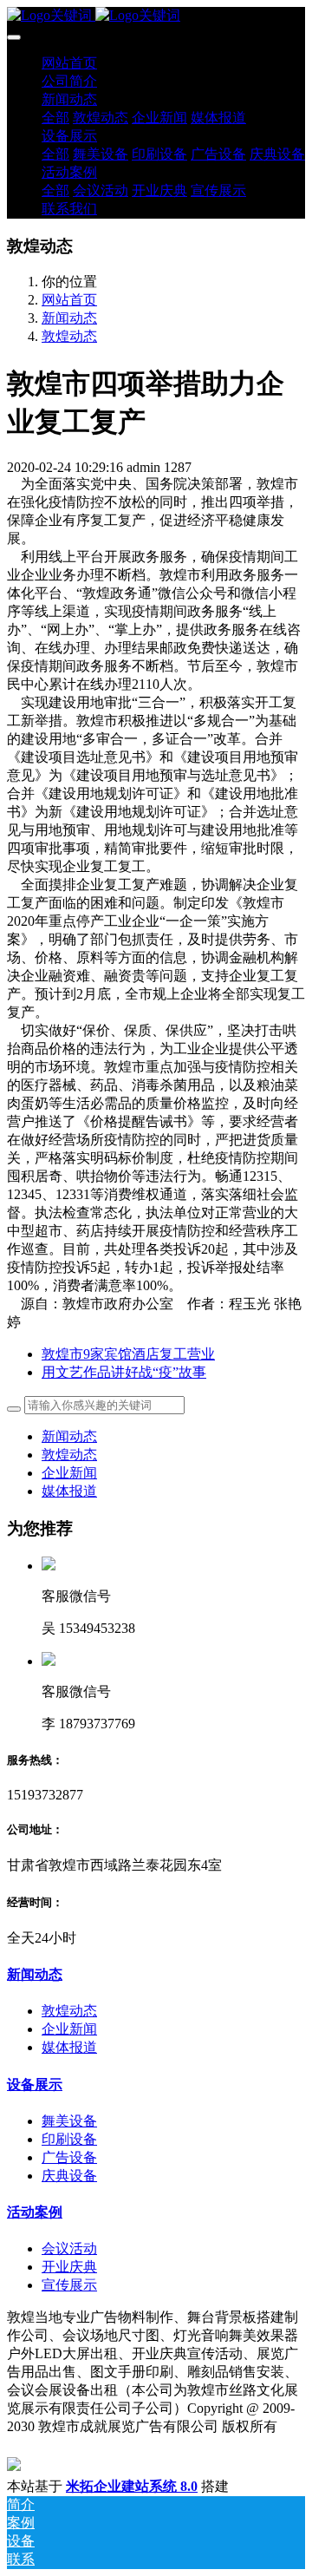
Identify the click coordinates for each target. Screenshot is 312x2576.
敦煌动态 (69, 336)
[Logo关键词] (156, 16)
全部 (55, 118)
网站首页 (69, 63)
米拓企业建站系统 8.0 (132, 2486)
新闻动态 (69, 318)
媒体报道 (69, 1491)
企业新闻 (69, 1473)
